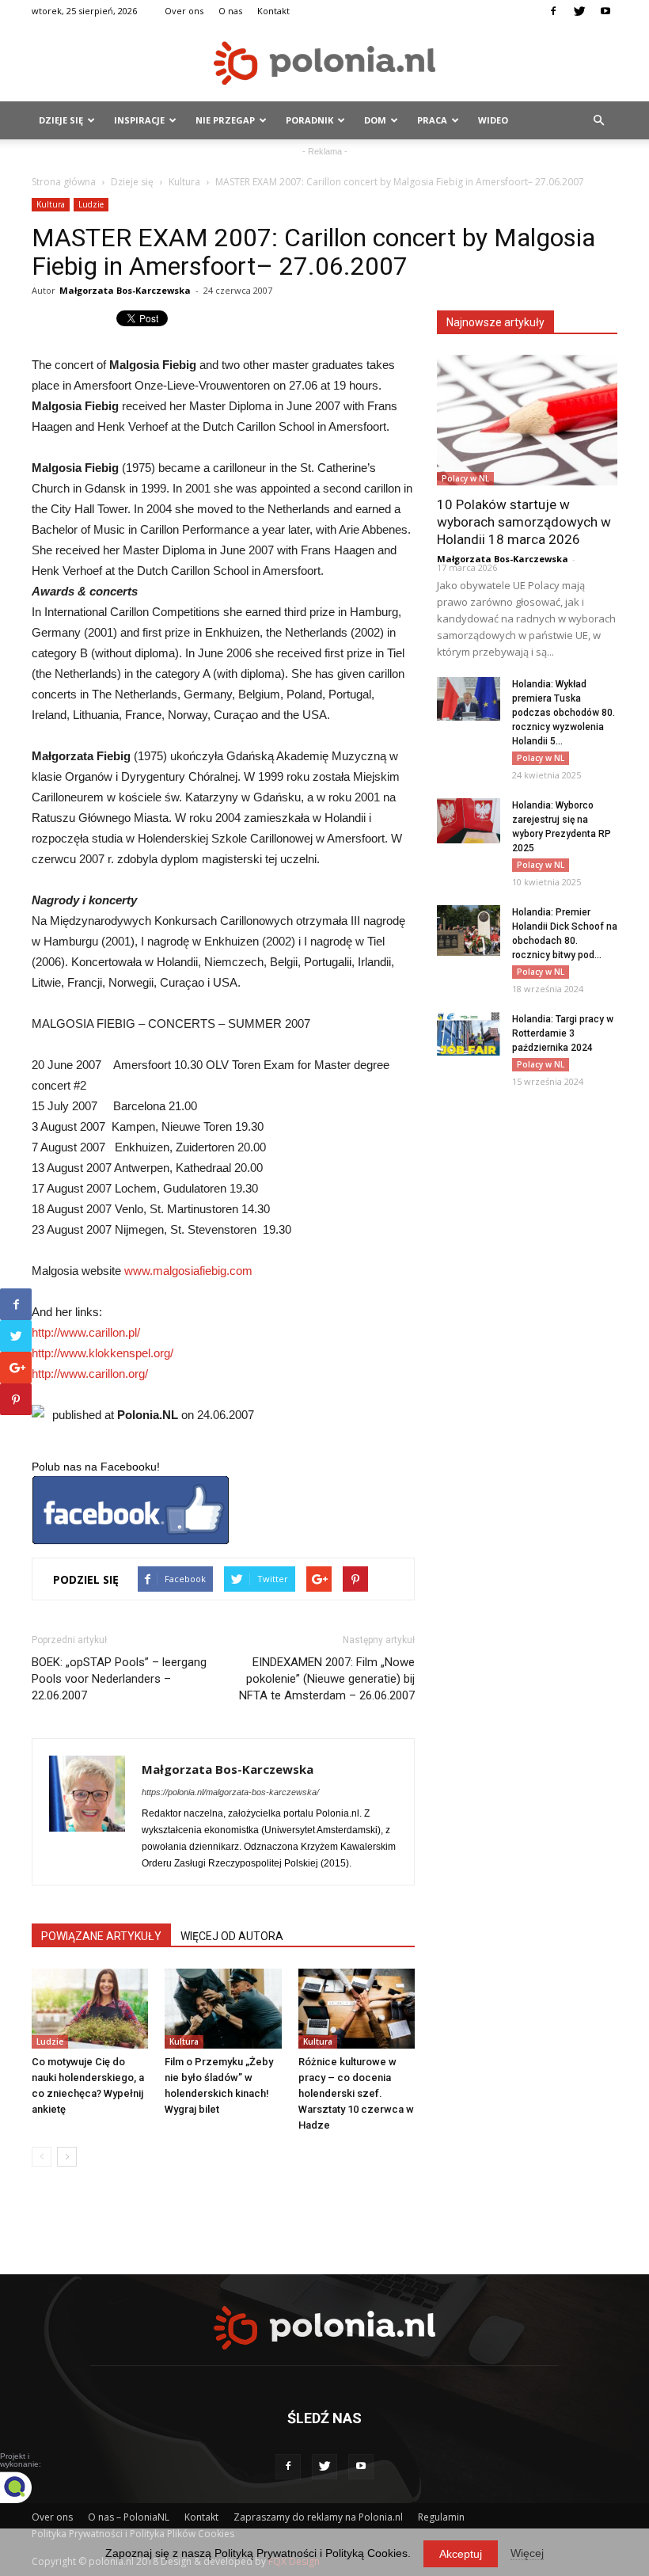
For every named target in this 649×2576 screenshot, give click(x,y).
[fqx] (28, 2487)
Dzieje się (61, 120)
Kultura (184, 182)
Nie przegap (225, 120)
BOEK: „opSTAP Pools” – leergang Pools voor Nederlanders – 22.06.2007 (119, 1679)
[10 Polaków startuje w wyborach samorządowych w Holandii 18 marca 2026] (527, 420)
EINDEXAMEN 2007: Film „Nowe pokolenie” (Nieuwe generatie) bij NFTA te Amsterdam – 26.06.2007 (327, 1679)
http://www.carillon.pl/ (86, 1332)
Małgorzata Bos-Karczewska (125, 290)
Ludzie (91, 204)
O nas (230, 11)
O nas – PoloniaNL (129, 2517)
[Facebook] (553, 11)
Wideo (493, 120)
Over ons (184, 11)
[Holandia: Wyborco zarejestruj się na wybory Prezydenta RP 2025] (469, 821)
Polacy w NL (465, 478)
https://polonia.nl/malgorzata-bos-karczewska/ (230, 1792)
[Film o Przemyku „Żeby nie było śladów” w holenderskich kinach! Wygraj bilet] (223, 2009)
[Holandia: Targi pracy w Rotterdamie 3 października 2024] (469, 1034)
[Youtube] (605, 11)
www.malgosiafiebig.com (188, 1271)
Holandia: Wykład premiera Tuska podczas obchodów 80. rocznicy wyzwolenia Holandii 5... (564, 713)
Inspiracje (139, 120)
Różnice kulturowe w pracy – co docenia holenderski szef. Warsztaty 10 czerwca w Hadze (356, 2093)
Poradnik (309, 120)
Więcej (527, 2553)
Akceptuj (461, 2554)
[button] (598, 120)
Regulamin (441, 2517)
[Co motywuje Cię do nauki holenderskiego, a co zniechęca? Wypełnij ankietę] (90, 2009)
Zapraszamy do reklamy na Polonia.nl (318, 2517)
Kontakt (273, 11)
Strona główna (64, 182)
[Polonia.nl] (324, 63)
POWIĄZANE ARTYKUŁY (101, 1936)
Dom (375, 120)
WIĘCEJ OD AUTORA (232, 1936)
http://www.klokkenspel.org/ (102, 1353)
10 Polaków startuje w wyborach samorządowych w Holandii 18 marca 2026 (524, 522)
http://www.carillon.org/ (90, 1374)
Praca (432, 120)
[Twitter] (579, 11)
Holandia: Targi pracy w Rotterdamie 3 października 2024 (563, 1033)
